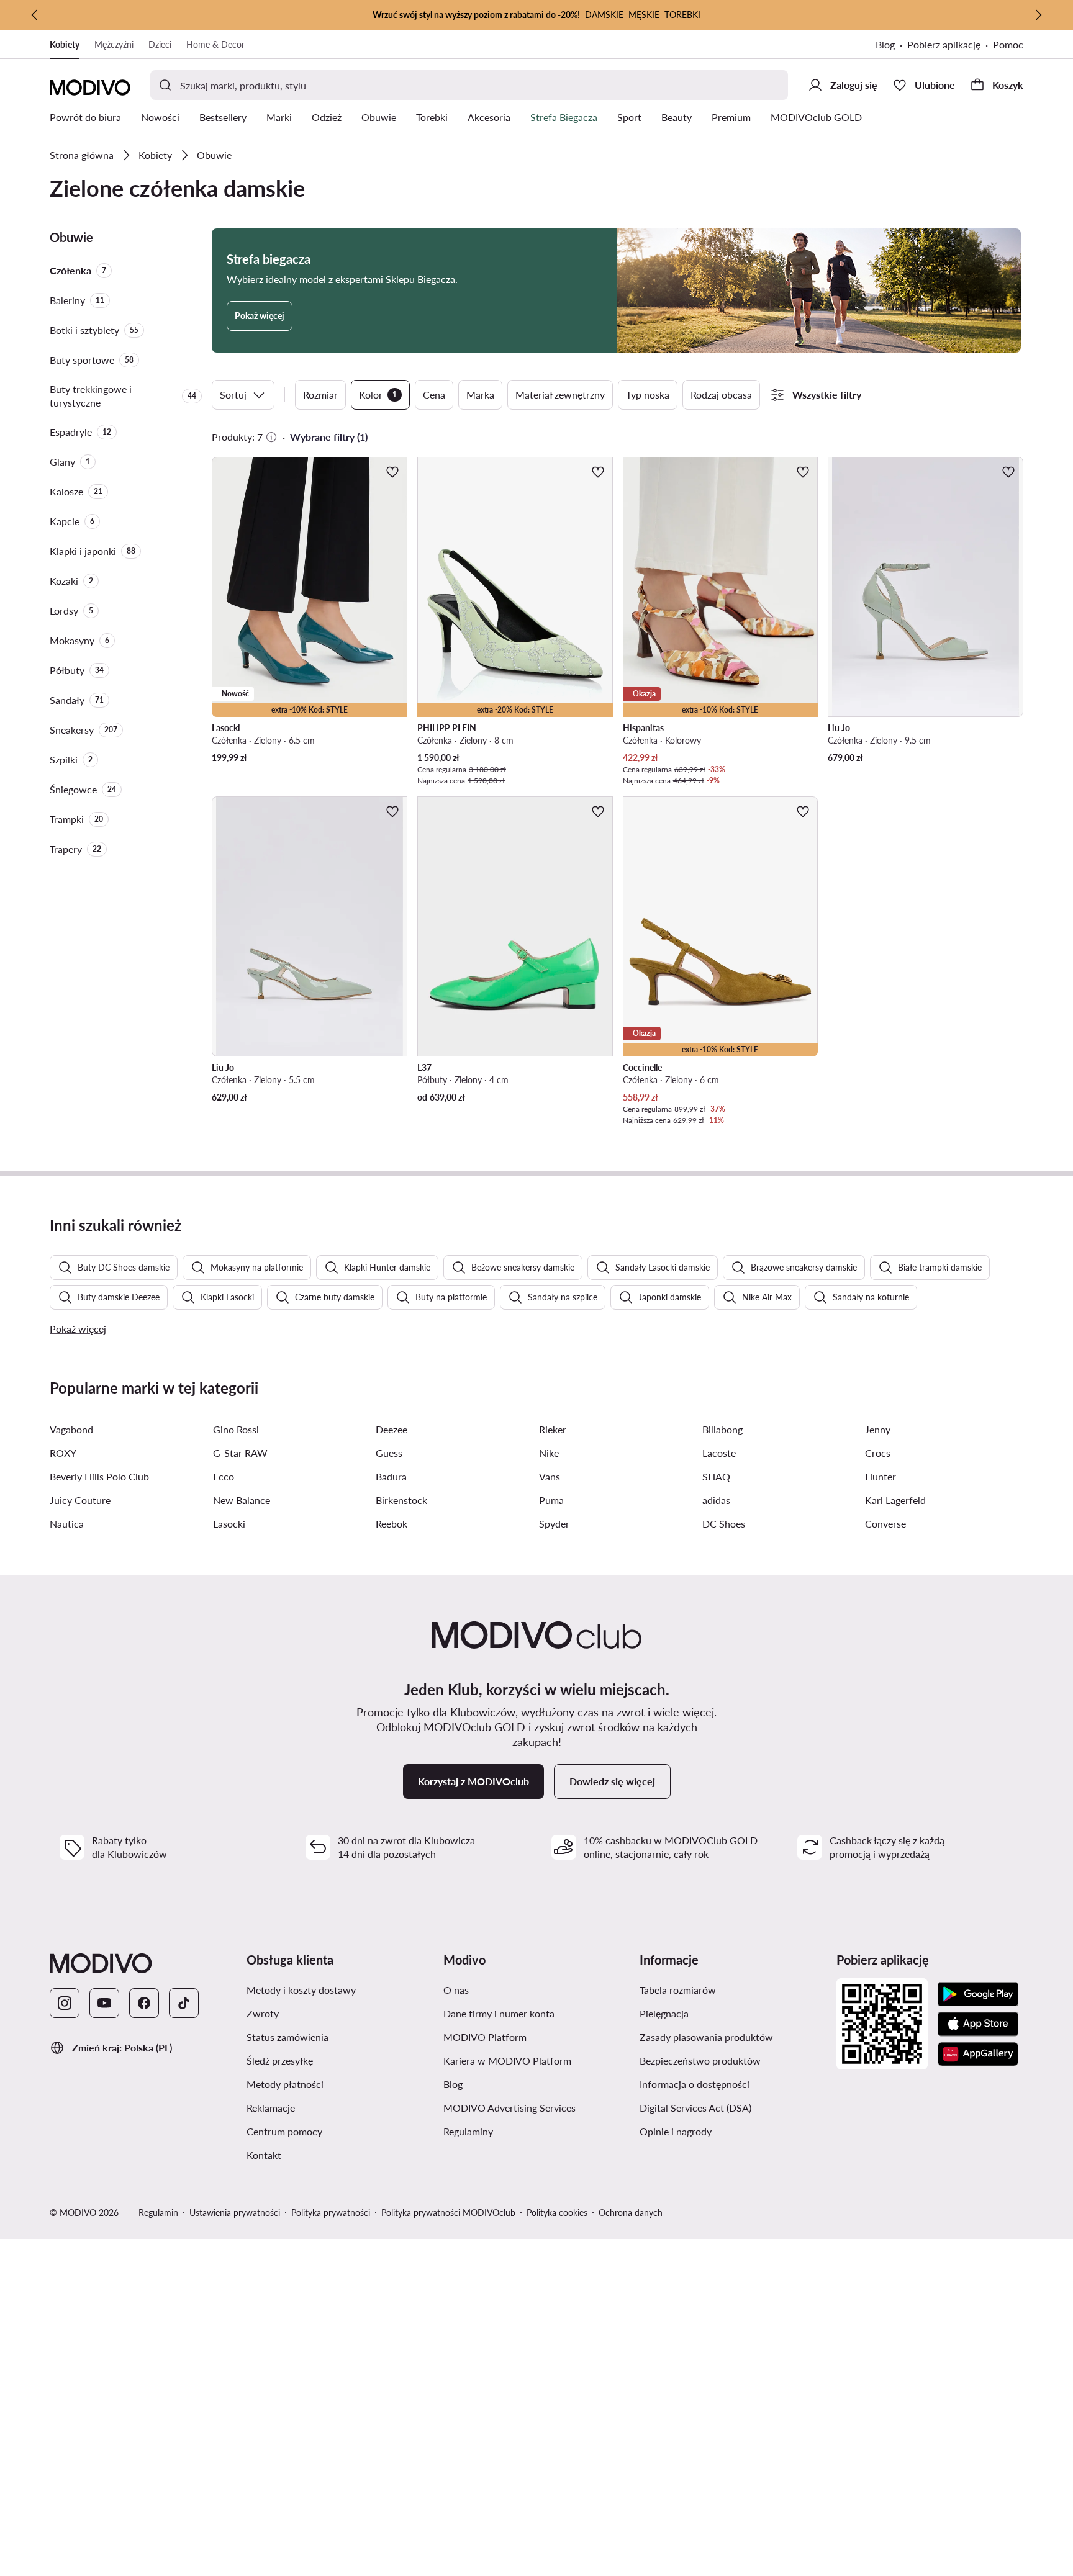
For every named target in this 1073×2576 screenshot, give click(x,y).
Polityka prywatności (331, 2213)
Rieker (553, 1429)
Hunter (881, 1476)
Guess (389, 1453)
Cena (434, 394)
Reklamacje (271, 2108)
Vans (550, 1476)
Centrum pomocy (284, 2131)
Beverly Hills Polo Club (99, 1476)
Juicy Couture (80, 1500)
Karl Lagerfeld (895, 1500)
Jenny (878, 1429)
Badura (391, 1476)
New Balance (242, 1500)
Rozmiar (320, 394)
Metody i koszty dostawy (301, 1990)
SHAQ (716, 1476)
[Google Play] (978, 1994)
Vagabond (71, 1429)
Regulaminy (468, 2131)
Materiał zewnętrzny (560, 394)
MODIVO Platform (485, 2037)
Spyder (554, 1524)
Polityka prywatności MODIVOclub (448, 2213)
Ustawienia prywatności (235, 2213)
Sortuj (233, 394)
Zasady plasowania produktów (706, 2037)
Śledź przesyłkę (280, 2060)
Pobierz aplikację (944, 44)
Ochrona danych (631, 2213)
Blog (885, 44)
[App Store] (978, 2024)
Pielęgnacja (664, 2013)
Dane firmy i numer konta (499, 2013)
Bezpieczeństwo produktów (700, 2060)
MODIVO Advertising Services (509, 2108)
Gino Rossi (236, 1429)
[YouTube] (104, 2003)
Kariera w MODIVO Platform (507, 2060)
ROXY (63, 1453)
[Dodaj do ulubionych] (392, 472)
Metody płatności (285, 2084)
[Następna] (1038, 15)
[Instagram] (65, 2003)
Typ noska (648, 394)
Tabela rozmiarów (678, 1990)
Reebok (392, 1524)
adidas (716, 1500)
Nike (549, 1453)
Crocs (878, 1453)
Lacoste (719, 1453)
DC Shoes (724, 1524)
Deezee (392, 1429)
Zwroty (263, 2013)
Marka (480, 394)
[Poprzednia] (35, 15)
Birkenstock (401, 1500)
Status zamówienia (287, 2037)
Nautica (67, 1524)
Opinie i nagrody (676, 2131)
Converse (885, 1524)
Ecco (224, 1476)
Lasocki (229, 1524)
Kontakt (264, 2155)
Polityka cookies (557, 2213)
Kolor (378, 394)
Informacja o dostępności (695, 2084)
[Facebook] (144, 2003)
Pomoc (1008, 44)
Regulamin (158, 2213)
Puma (551, 1500)
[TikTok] (184, 2003)
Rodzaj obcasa (721, 394)
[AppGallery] (978, 2054)
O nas (456, 1990)
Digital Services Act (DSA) (695, 2108)
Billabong (722, 1429)
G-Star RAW (240, 1453)
